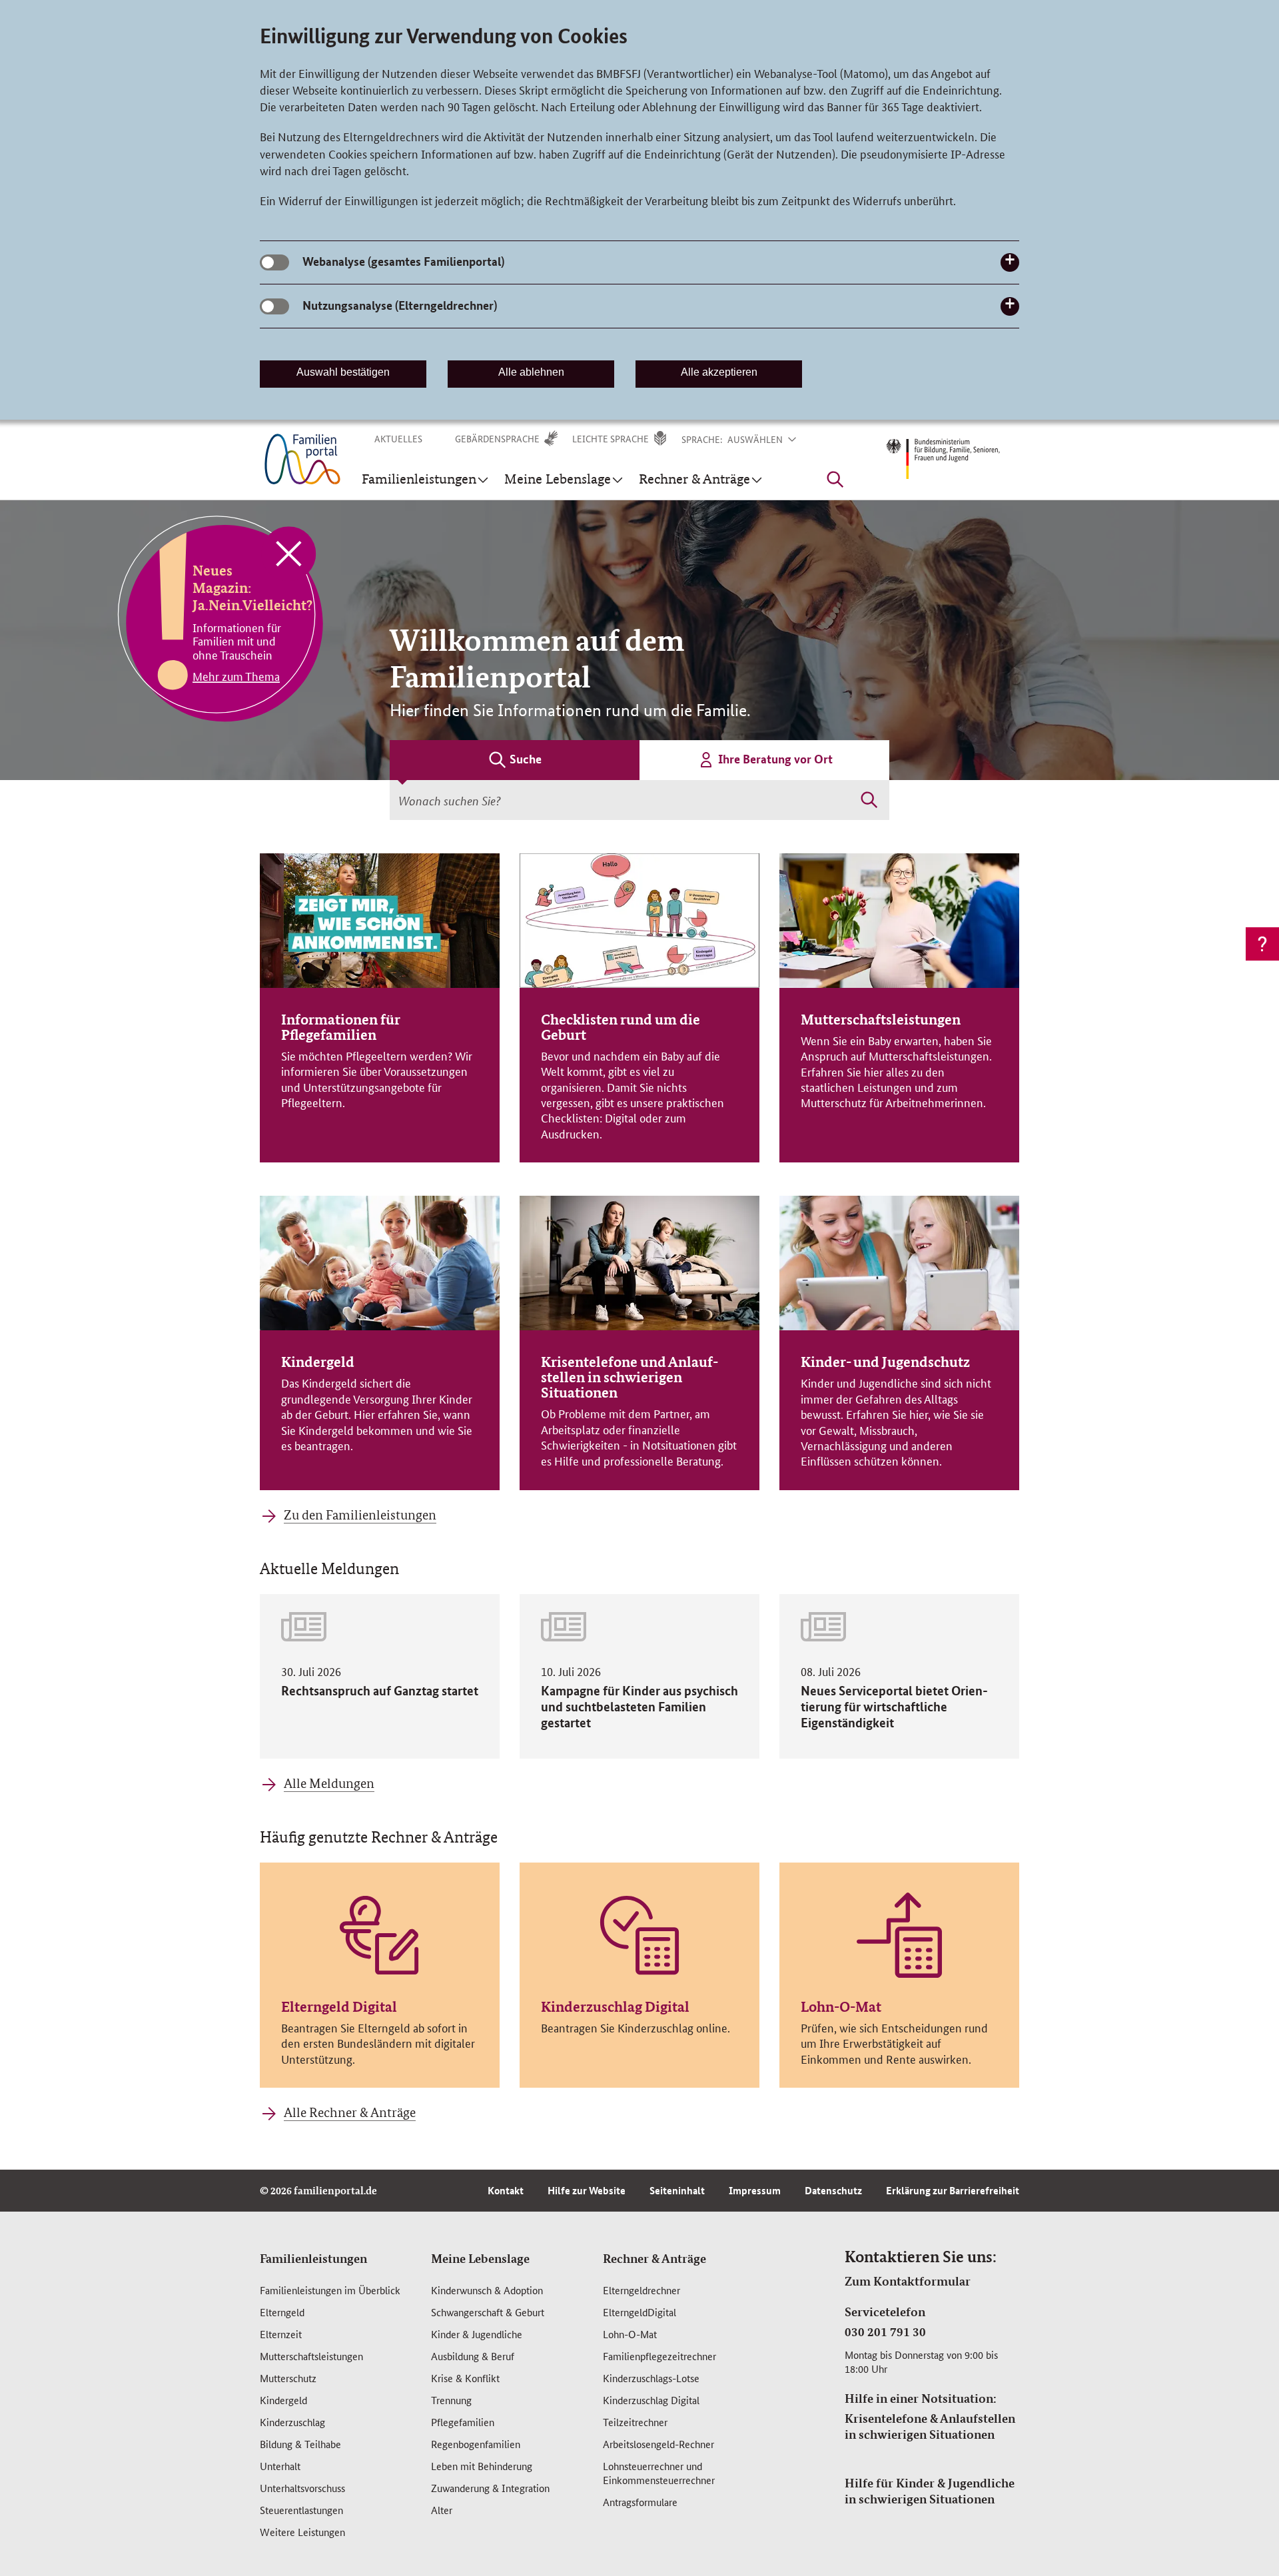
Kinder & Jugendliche (477, 2334)
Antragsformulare (640, 2502)
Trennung (451, 2400)
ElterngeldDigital (639, 2312)
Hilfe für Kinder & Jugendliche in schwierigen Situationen (930, 2491)
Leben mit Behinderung (482, 2466)
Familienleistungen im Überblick (330, 2290)
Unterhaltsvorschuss (302, 2488)
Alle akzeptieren (719, 372)
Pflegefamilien (463, 2422)
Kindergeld (283, 2400)
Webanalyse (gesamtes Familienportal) (403, 261)
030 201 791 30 (885, 2332)
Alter (442, 2510)
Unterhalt (280, 2466)
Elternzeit (281, 2334)
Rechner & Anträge (654, 2258)
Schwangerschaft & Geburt (488, 2312)
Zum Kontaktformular (908, 2281)
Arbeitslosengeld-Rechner (658, 2444)
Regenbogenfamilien (476, 2444)
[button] (770, 439)
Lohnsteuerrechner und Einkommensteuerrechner (659, 2473)
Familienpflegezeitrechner (659, 2356)
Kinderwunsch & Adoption (487, 2290)
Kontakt (506, 2190)
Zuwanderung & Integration (490, 2488)
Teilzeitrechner (635, 2422)
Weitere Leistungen (302, 2532)
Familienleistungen (313, 2258)
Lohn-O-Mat (630, 2334)
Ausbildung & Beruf (473, 2356)
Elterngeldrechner (641, 2290)
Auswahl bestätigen (343, 372)
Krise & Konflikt (465, 2378)
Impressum (755, 2190)
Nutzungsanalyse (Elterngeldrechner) (400, 305)
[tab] (515, 760)
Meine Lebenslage (480, 2258)
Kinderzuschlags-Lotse (651, 2378)
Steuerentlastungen (301, 2510)
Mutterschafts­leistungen (311, 2356)
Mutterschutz (288, 2378)
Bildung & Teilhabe (300, 2444)
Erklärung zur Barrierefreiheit (953, 2190)
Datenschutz (833, 2190)
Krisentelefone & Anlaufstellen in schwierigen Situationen (930, 2426)
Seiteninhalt (677, 2190)
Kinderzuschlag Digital (651, 2400)
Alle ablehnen (531, 372)
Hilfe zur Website (587, 2190)
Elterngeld (282, 2312)
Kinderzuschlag (292, 2422)
